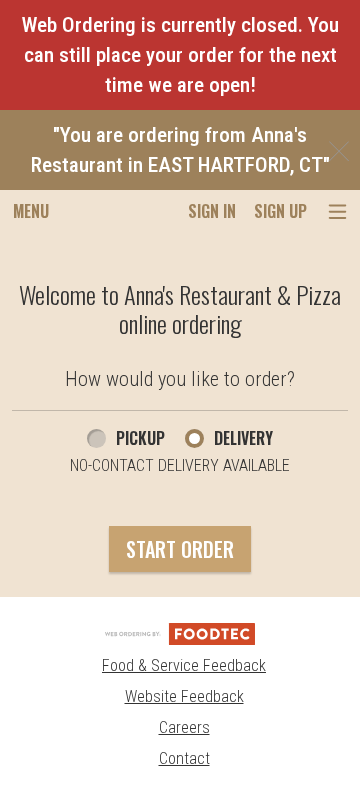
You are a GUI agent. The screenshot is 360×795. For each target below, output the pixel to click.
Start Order (180, 549)
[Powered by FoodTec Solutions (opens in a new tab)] (180, 632)
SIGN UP (280, 211)
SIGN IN (212, 211)
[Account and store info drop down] (337, 211)
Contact (184, 758)
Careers (184, 727)
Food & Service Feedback (184, 665)
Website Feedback (184, 696)
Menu (31, 211)
